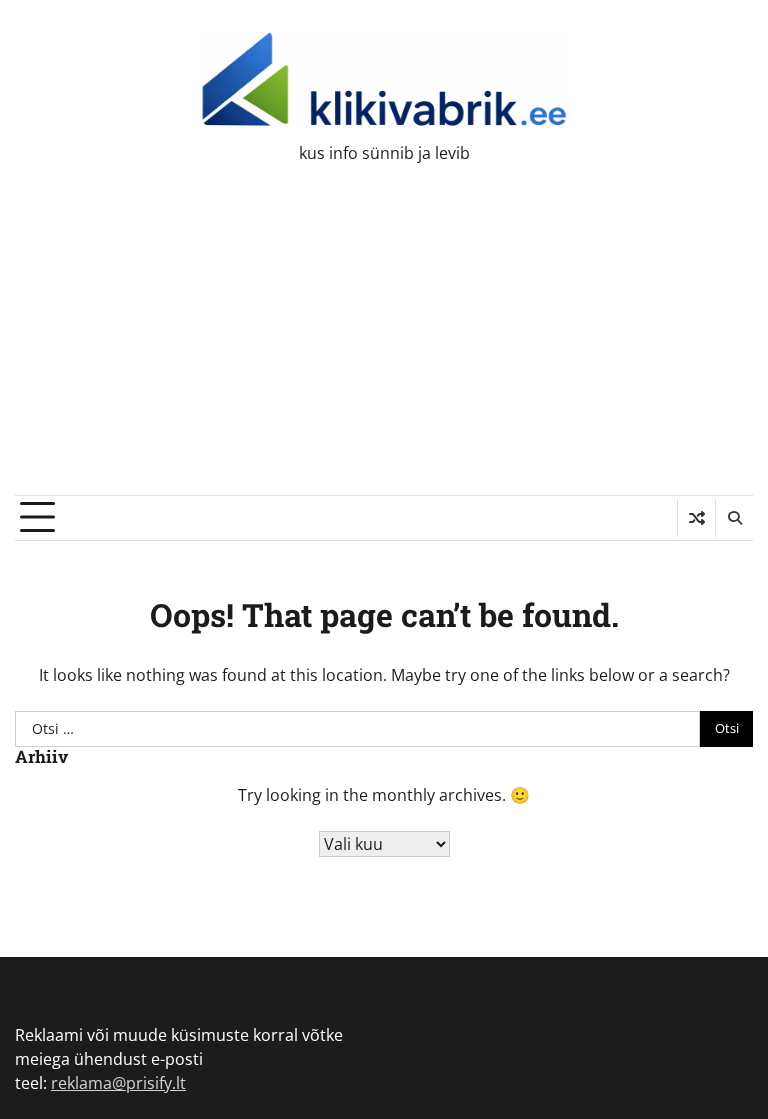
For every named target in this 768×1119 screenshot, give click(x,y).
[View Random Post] (696, 518)
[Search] (734, 518)
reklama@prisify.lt (118, 1083)
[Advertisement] (384, 345)
